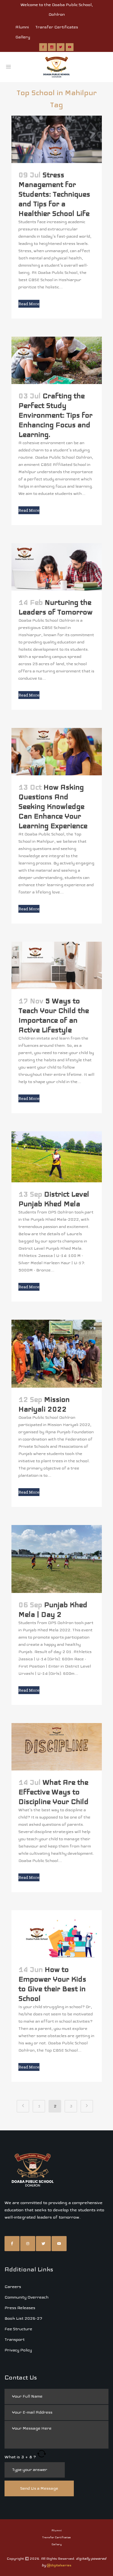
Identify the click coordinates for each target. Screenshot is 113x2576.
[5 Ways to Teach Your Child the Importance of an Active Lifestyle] (57, 965)
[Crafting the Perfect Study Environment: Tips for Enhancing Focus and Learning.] (57, 360)
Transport (15, 2339)
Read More (29, 304)
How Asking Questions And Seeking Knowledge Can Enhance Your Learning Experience (53, 806)
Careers (13, 2287)
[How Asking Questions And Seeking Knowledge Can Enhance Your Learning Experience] (57, 752)
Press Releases (20, 2308)
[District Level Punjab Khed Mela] (57, 1157)
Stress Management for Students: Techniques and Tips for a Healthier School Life (54, 194)
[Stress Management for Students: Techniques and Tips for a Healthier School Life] (57, 139)
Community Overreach (27, 2297)
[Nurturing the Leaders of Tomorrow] (57, 567)
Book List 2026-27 (23, 2318)
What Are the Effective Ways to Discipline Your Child (53, 1792)
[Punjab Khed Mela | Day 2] (57, 1559)
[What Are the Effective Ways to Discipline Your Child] (57, 1747)
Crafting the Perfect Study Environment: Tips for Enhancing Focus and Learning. (55, 415)
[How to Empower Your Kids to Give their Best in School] (57, 1934)
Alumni (22, 27)
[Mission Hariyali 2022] (57, 1354)
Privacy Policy (18, 2350)
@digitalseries (59, 2565)
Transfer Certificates (57, 27)
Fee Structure (18, 2329)
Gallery (23, 37)
